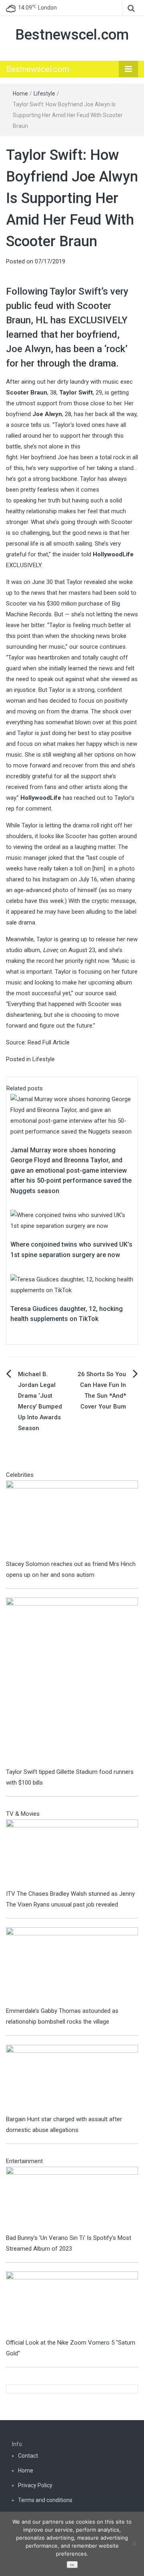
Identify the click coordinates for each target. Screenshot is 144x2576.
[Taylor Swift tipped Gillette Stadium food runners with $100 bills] (72, 1681)
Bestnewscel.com (72, 35)
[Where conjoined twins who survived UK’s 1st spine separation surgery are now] (72, 1220)
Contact (28, 2456)
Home (20, 94)
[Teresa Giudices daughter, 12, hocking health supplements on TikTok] (72, 1285)
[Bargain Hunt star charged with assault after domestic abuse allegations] (72, 2079)
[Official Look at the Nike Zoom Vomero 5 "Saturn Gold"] (72, 2304)
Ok (72, 2565)
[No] (134, 2544)
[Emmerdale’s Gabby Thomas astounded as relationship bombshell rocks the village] (72, 1966)
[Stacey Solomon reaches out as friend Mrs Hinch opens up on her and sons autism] (72, 1519)
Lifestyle (44, 94)
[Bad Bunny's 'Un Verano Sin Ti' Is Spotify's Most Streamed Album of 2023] (72, 2199)
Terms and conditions (45, 2500)
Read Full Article (49, 1042)
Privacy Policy (35, 2485)
